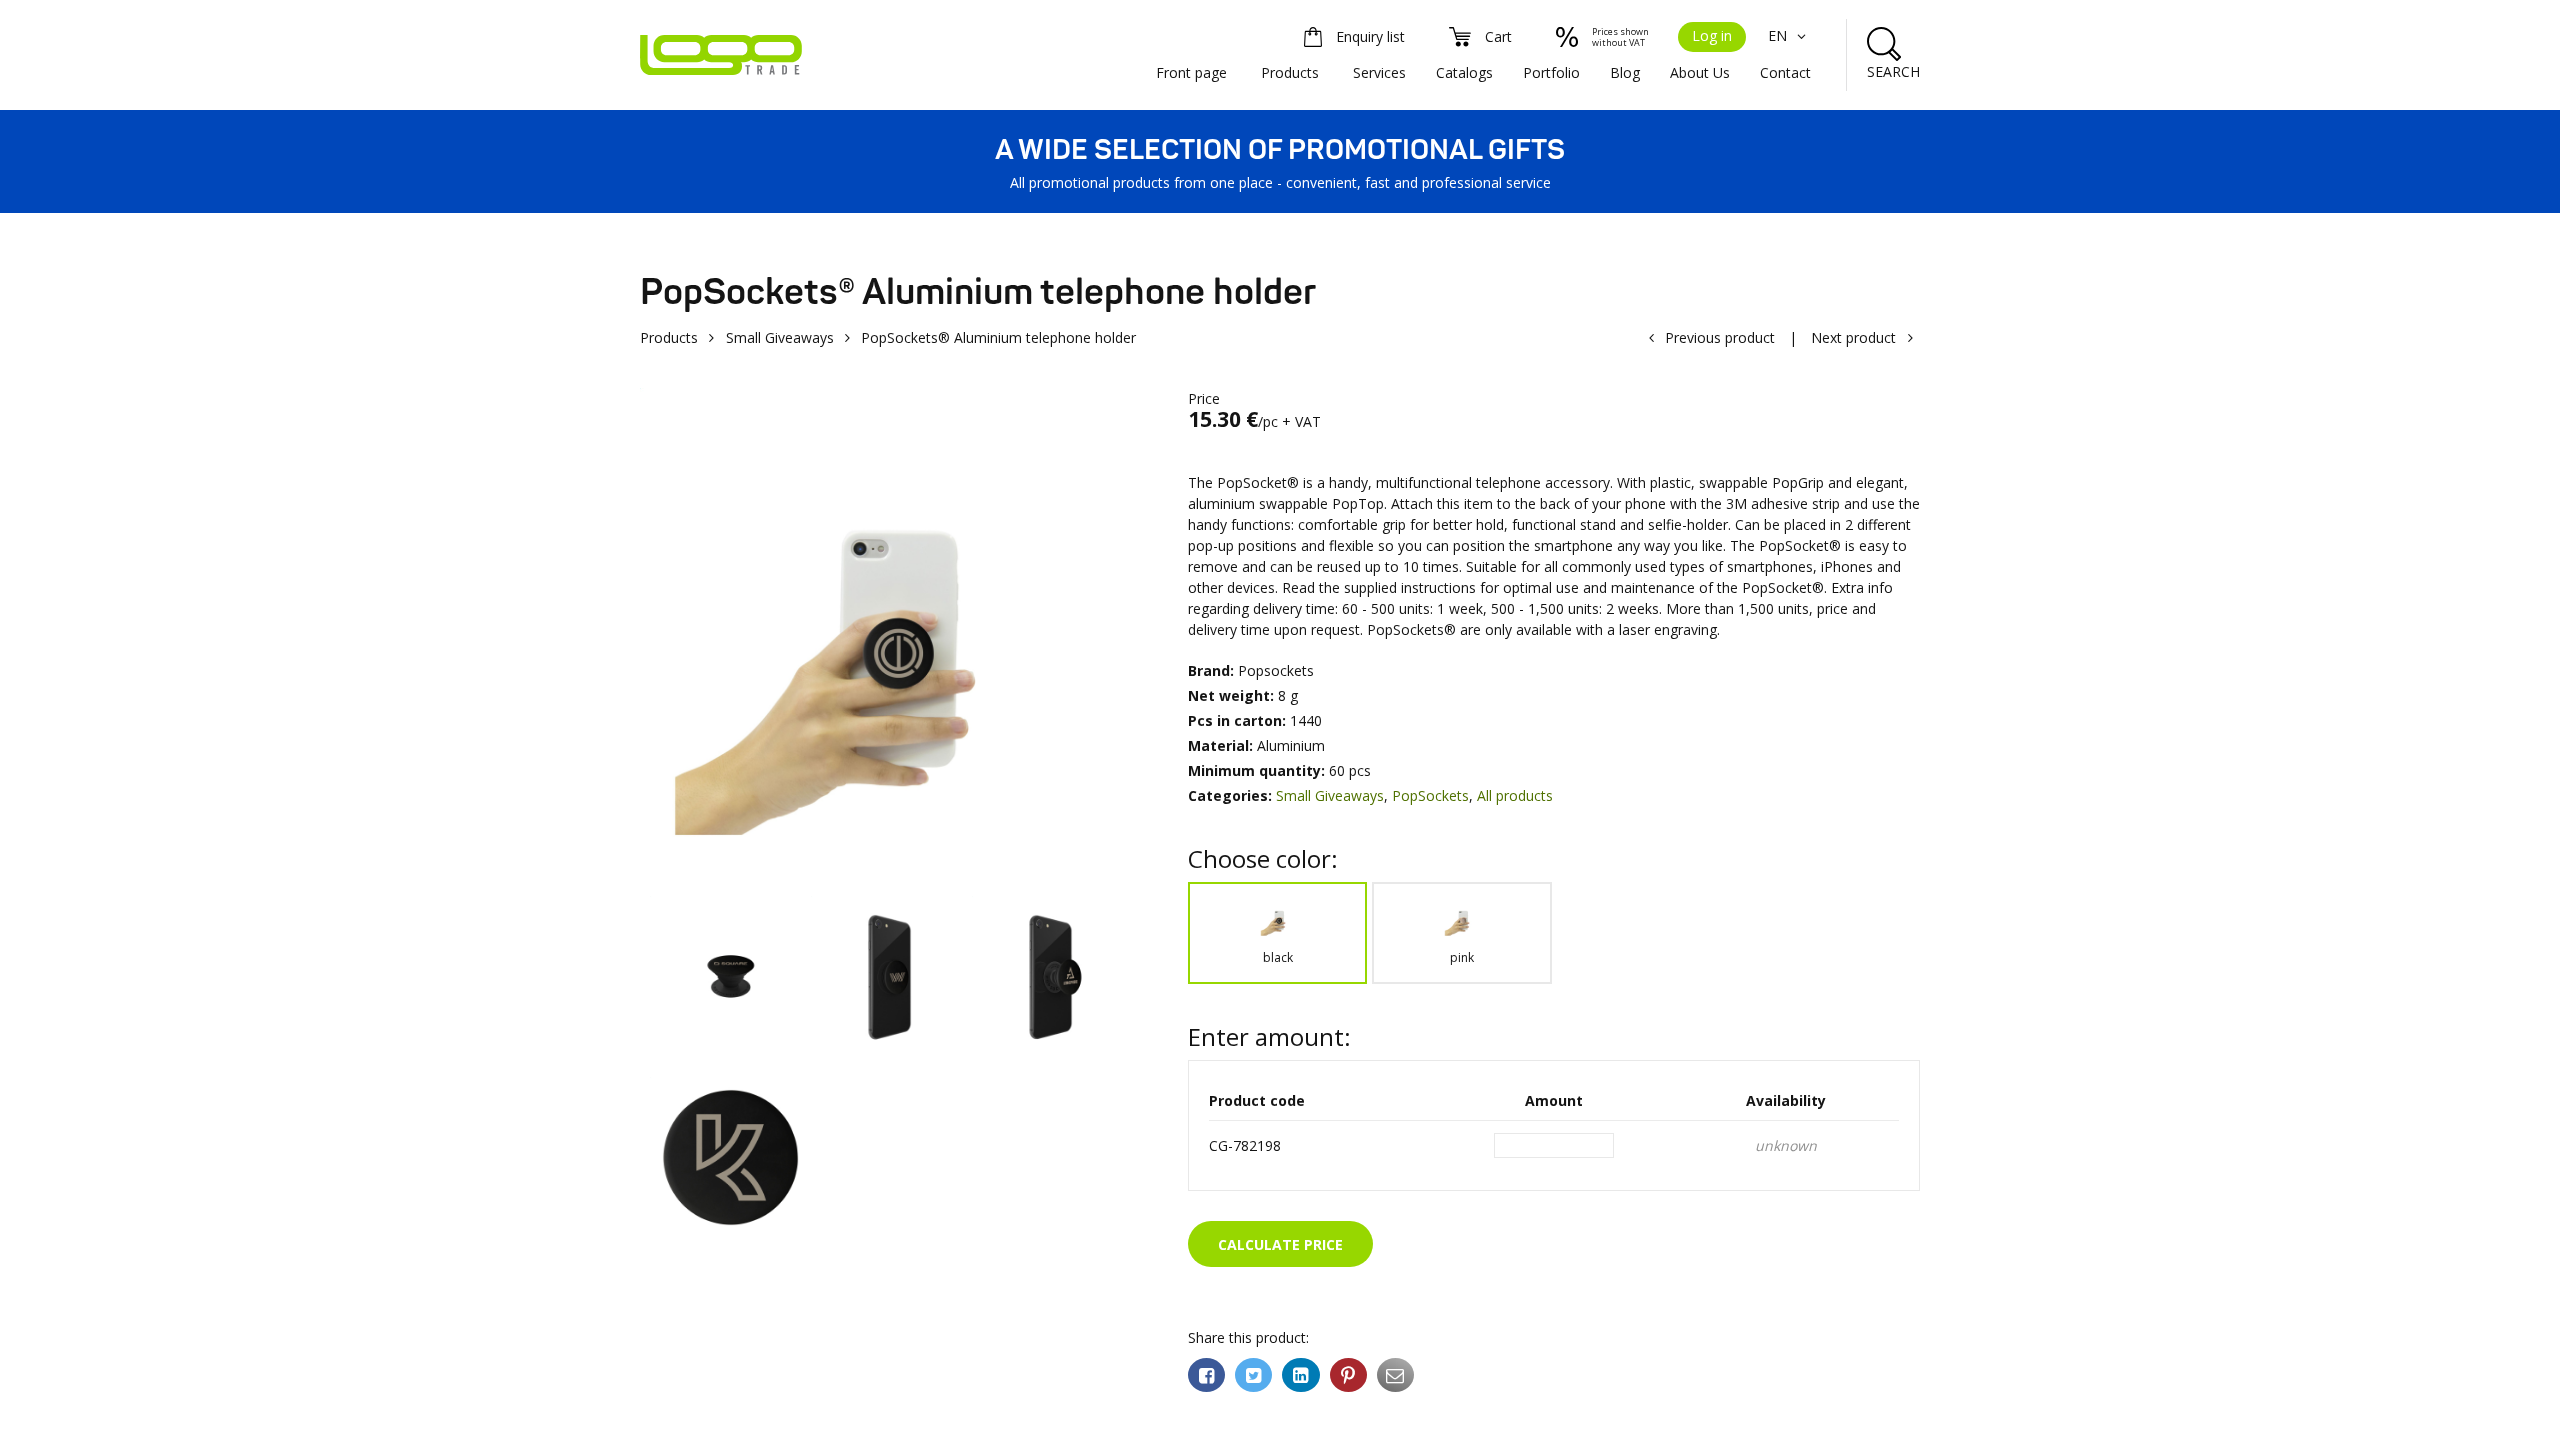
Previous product (1720, 337)
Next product (1853, 337)
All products (1515, 795)
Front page (1191, 72)
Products (1290, 72)
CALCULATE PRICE (1280, 1244)
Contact (1785, 72)
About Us (1700, 72)
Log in (1712, 35)
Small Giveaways (780, 337)
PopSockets (1430, 795)
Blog (1625, 72)
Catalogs (1464, 72)
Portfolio (1551, 72)
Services (1379, 72)
